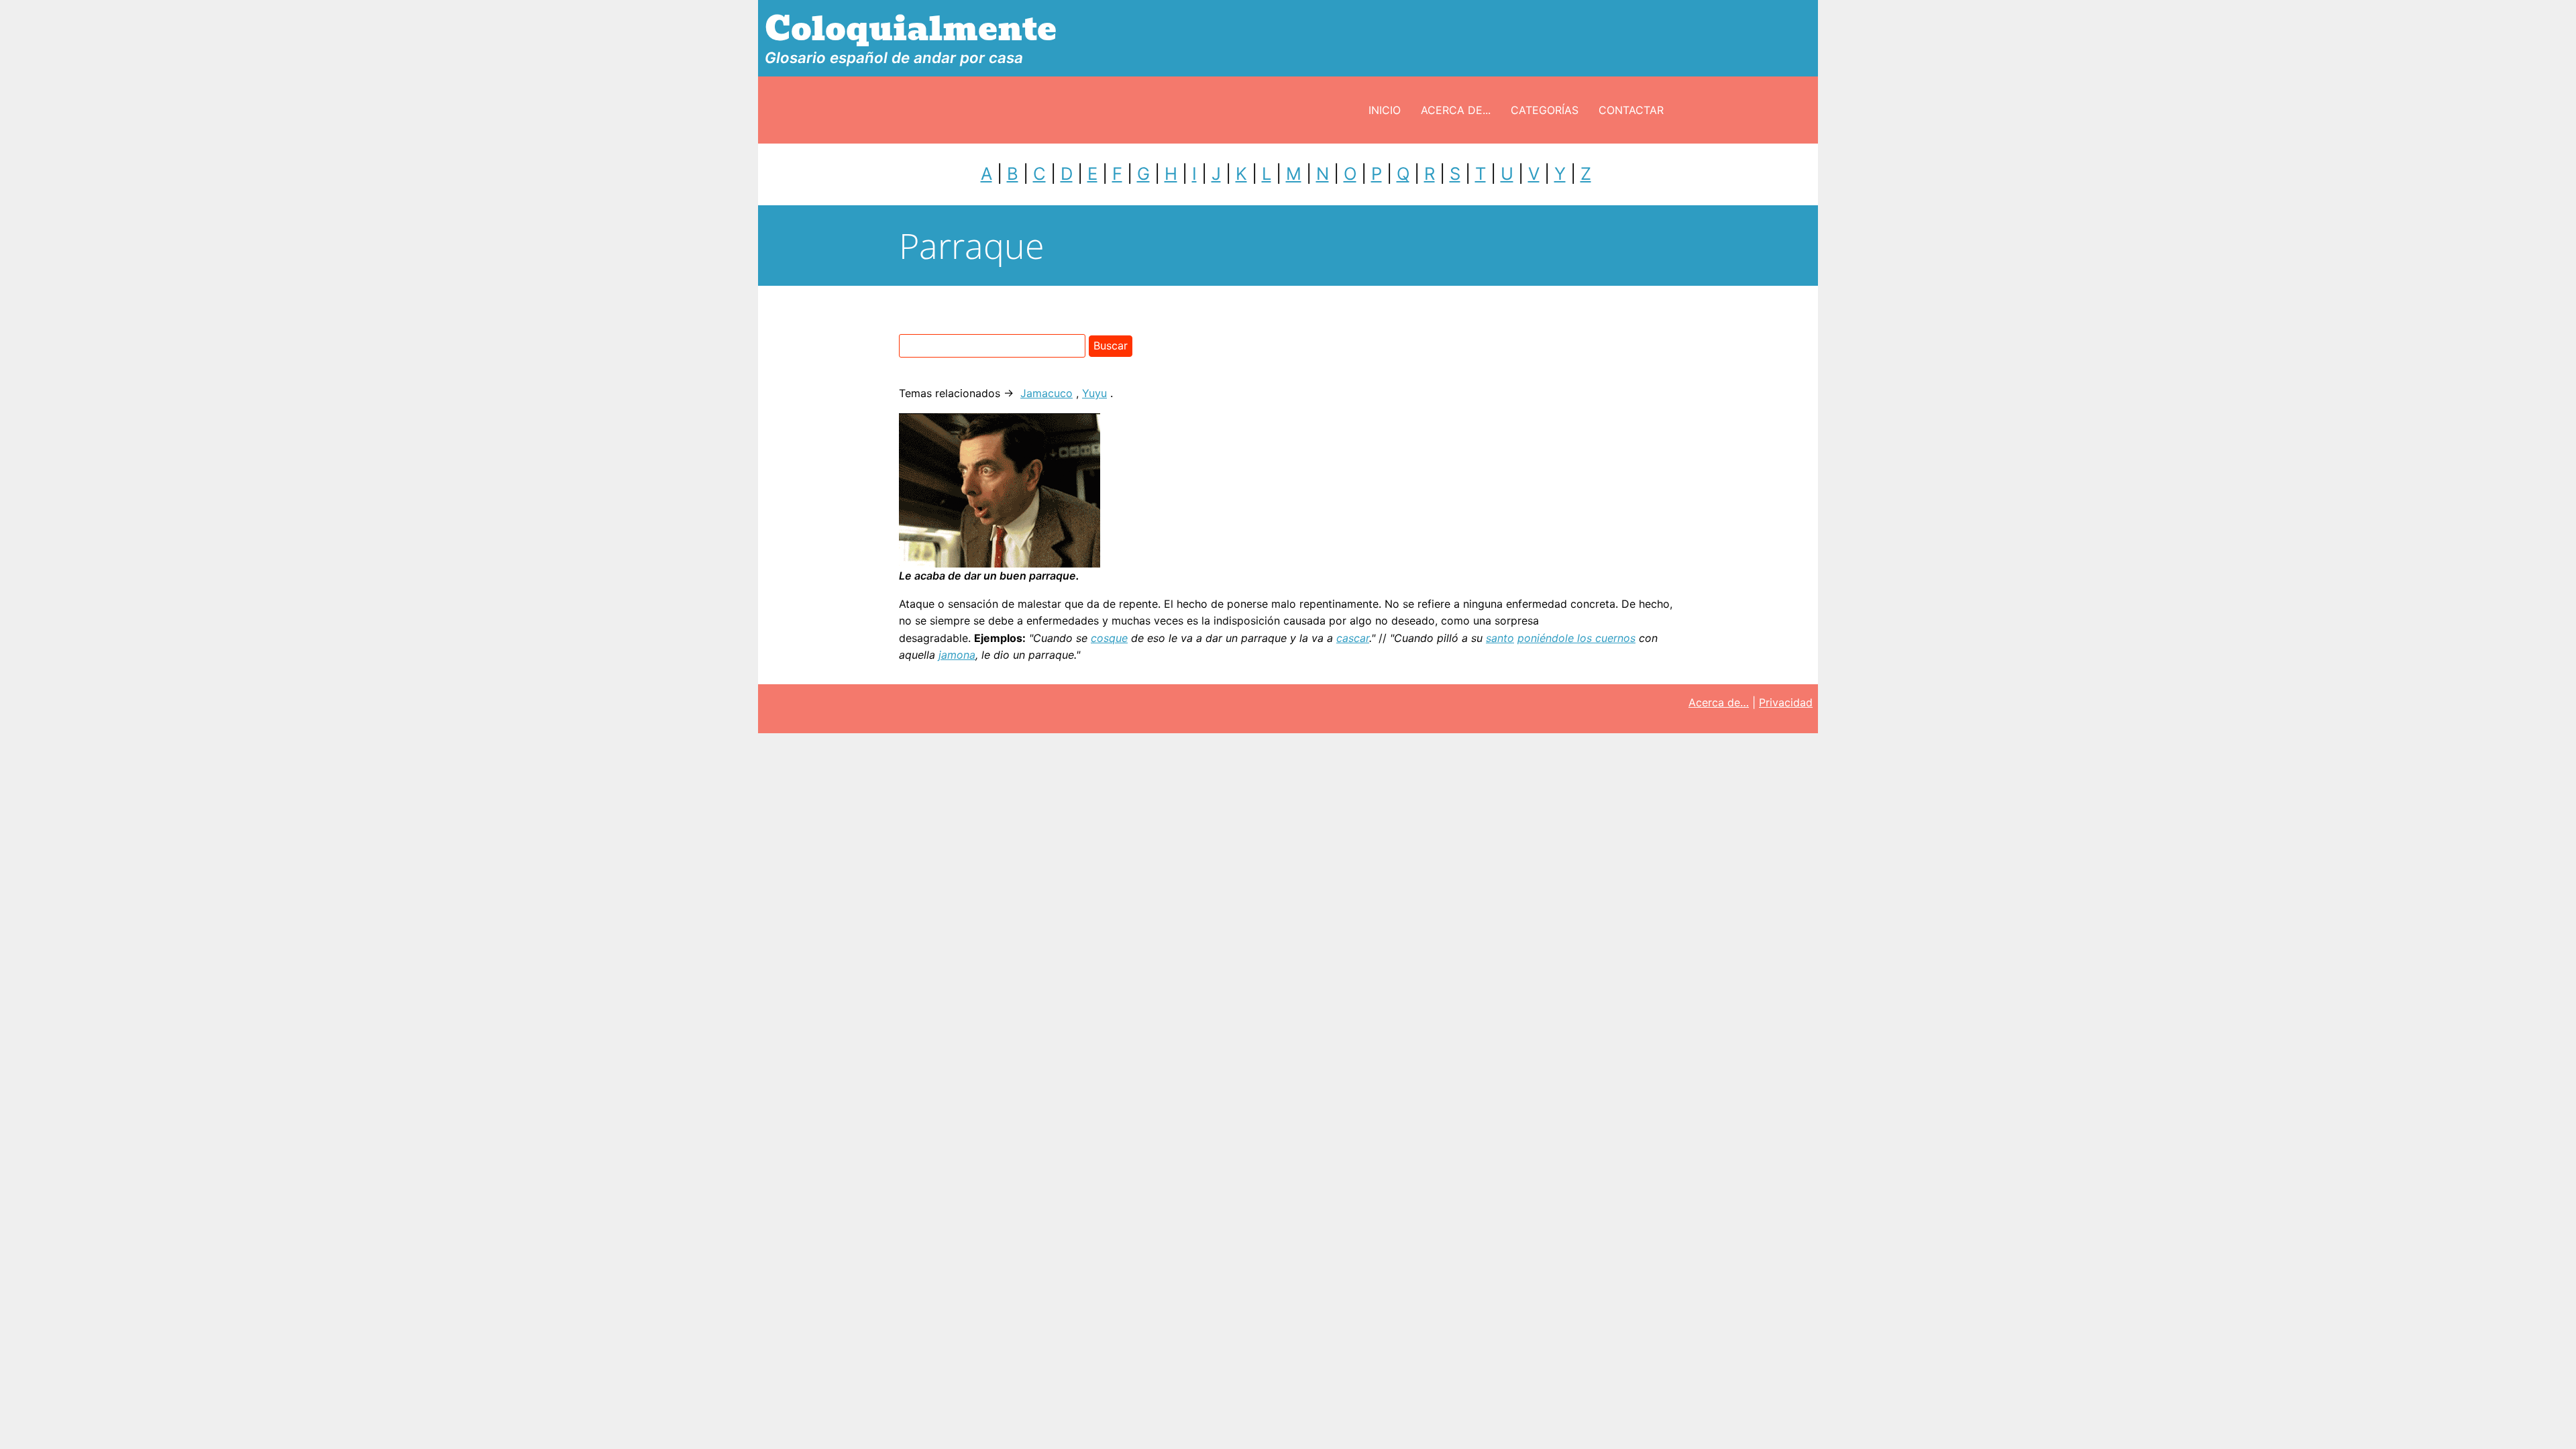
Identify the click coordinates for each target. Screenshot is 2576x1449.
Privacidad (1786, 702)
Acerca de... (1456, 110)
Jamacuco (1046, 393)
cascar (1353, 638)
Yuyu (1094, 393)
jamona (957, 655)
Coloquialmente (911, 29)
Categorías (1545, 110)
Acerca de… (1719, 702)
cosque (1109, 638)
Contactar (1631, 110)
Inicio (1385, 110)
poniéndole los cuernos (1576, 638)
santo (1500, 638)
